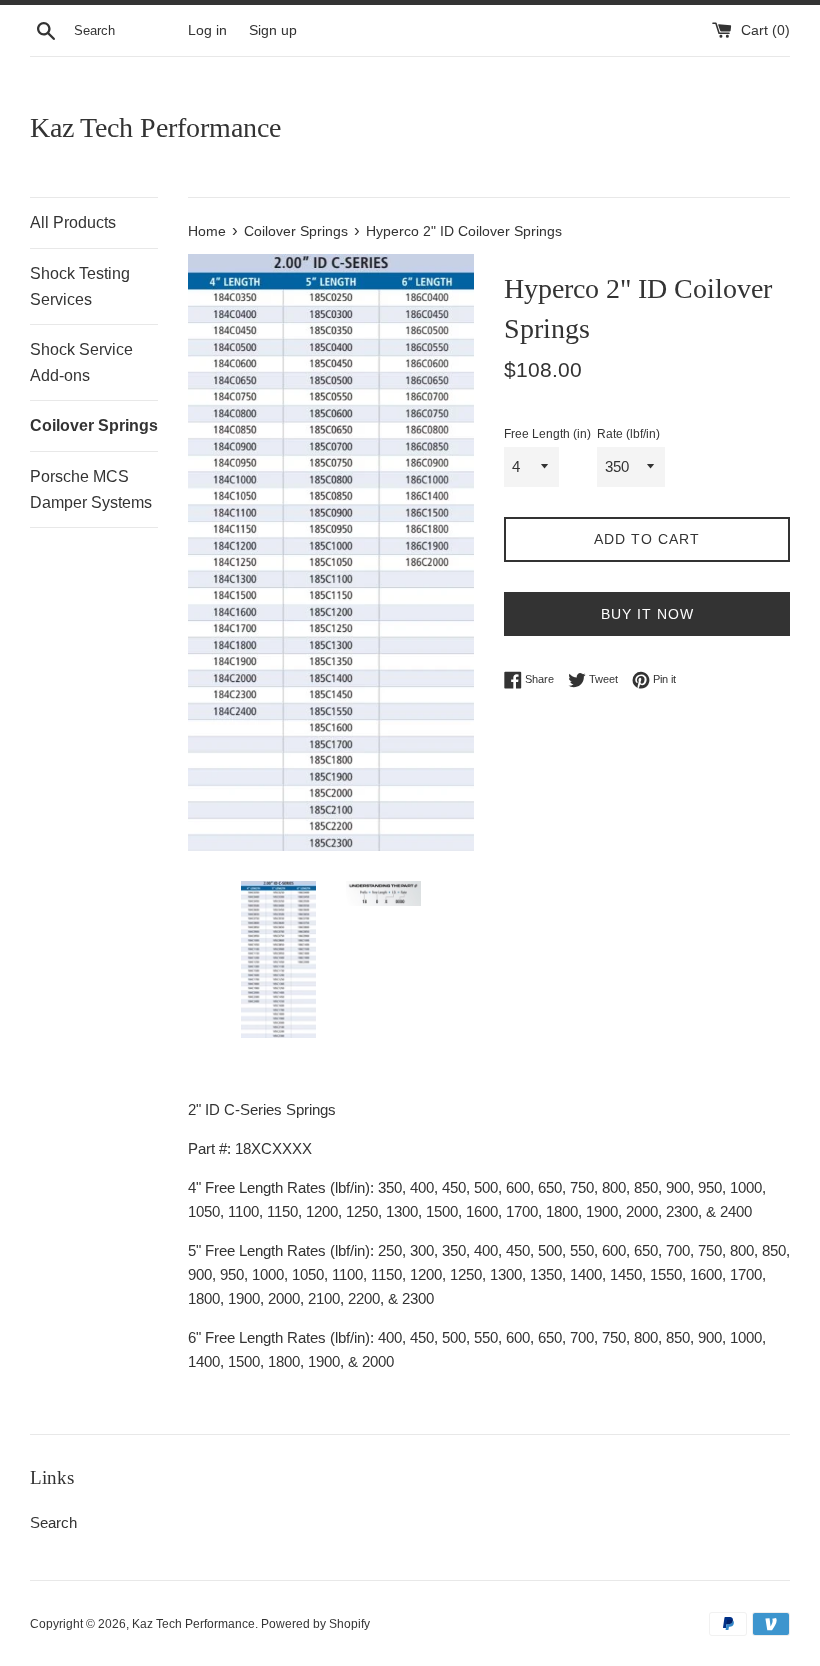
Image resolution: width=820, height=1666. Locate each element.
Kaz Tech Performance (155, 127)
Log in (207, 30)
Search (53, 1522)
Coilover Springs (94, 425)
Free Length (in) (547, 434)
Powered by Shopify (315, 1624)
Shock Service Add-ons (81, 362)
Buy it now (647, 614)
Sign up (273, 30)
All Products (73, 222)
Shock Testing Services (80, 286)
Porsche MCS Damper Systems (91, 489)
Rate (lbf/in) (628, 434)
